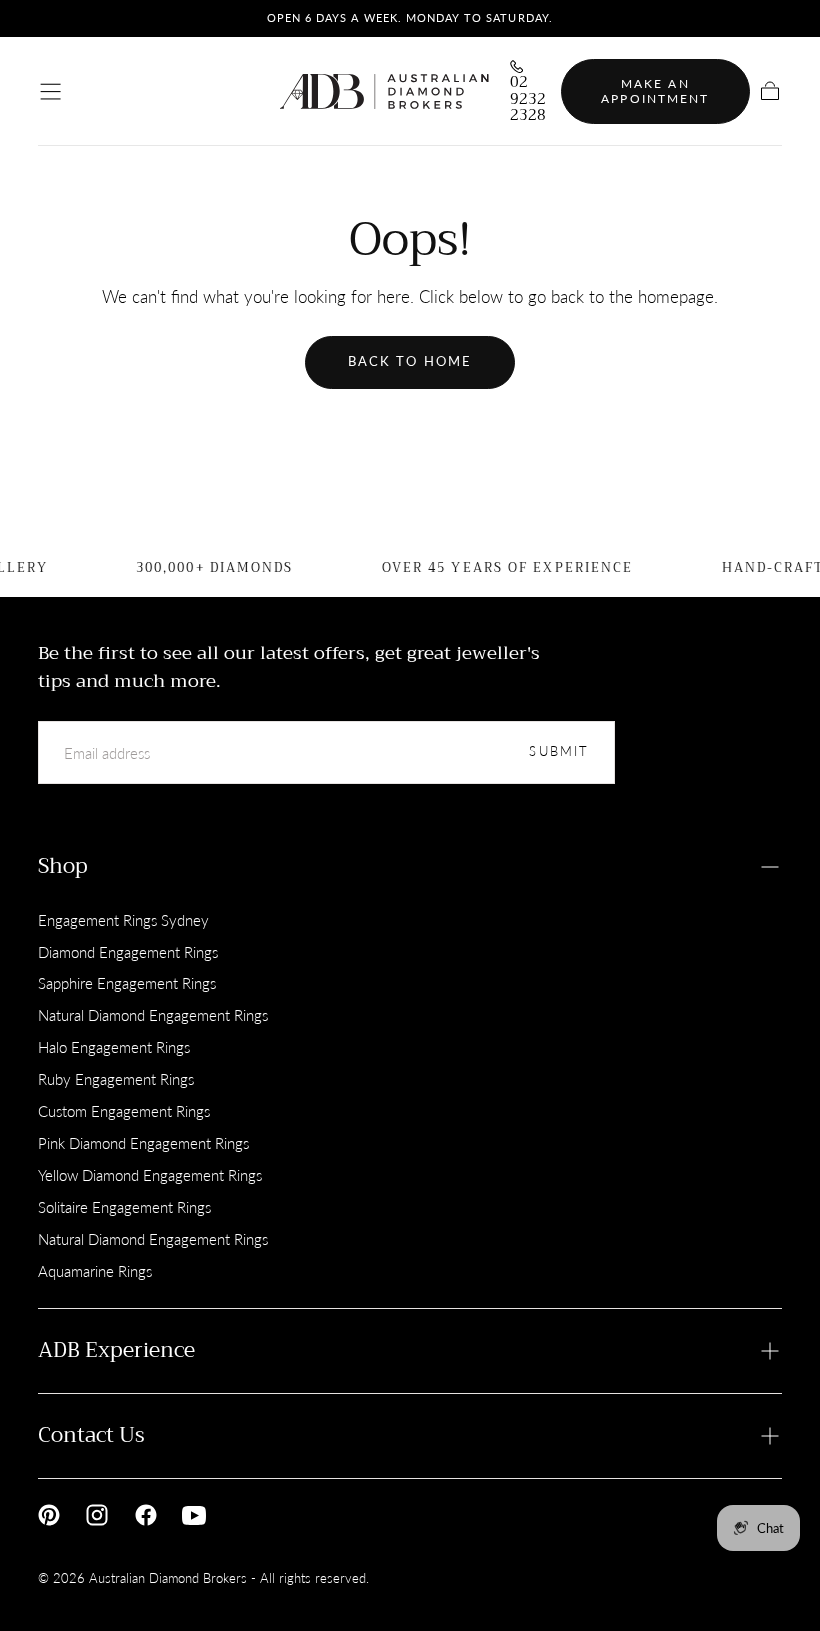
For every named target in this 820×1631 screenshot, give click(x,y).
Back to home (410, 361)
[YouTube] (194, 1515)
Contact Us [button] (91, 1435)
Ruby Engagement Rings (116, 1079)
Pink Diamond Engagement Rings (143, 1143)
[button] (50, 91)
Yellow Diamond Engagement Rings (150, 1175)
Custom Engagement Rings (124, 1111)
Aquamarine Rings (95, 1271)
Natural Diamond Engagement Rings (153, 1015)
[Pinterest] (49, 1515)
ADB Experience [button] (116, 1350)
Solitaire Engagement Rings (124, 1207)
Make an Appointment (655, 91)
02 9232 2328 (528, 99)
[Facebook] (146, 1515)
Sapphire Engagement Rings (127, 983)
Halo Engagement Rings (114, 1047)
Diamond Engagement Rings (128, 952)
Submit (559, 751)
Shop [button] (63, 866)
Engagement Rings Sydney (123, 920)
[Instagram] (97, 1515)
